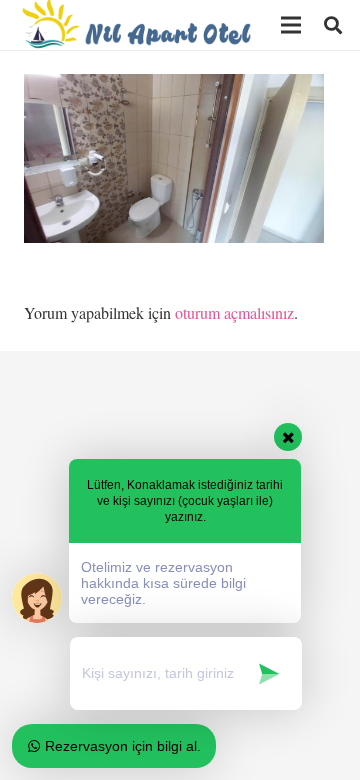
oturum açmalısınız (234, 312)
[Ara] (333, 25)
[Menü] (291, 25)
